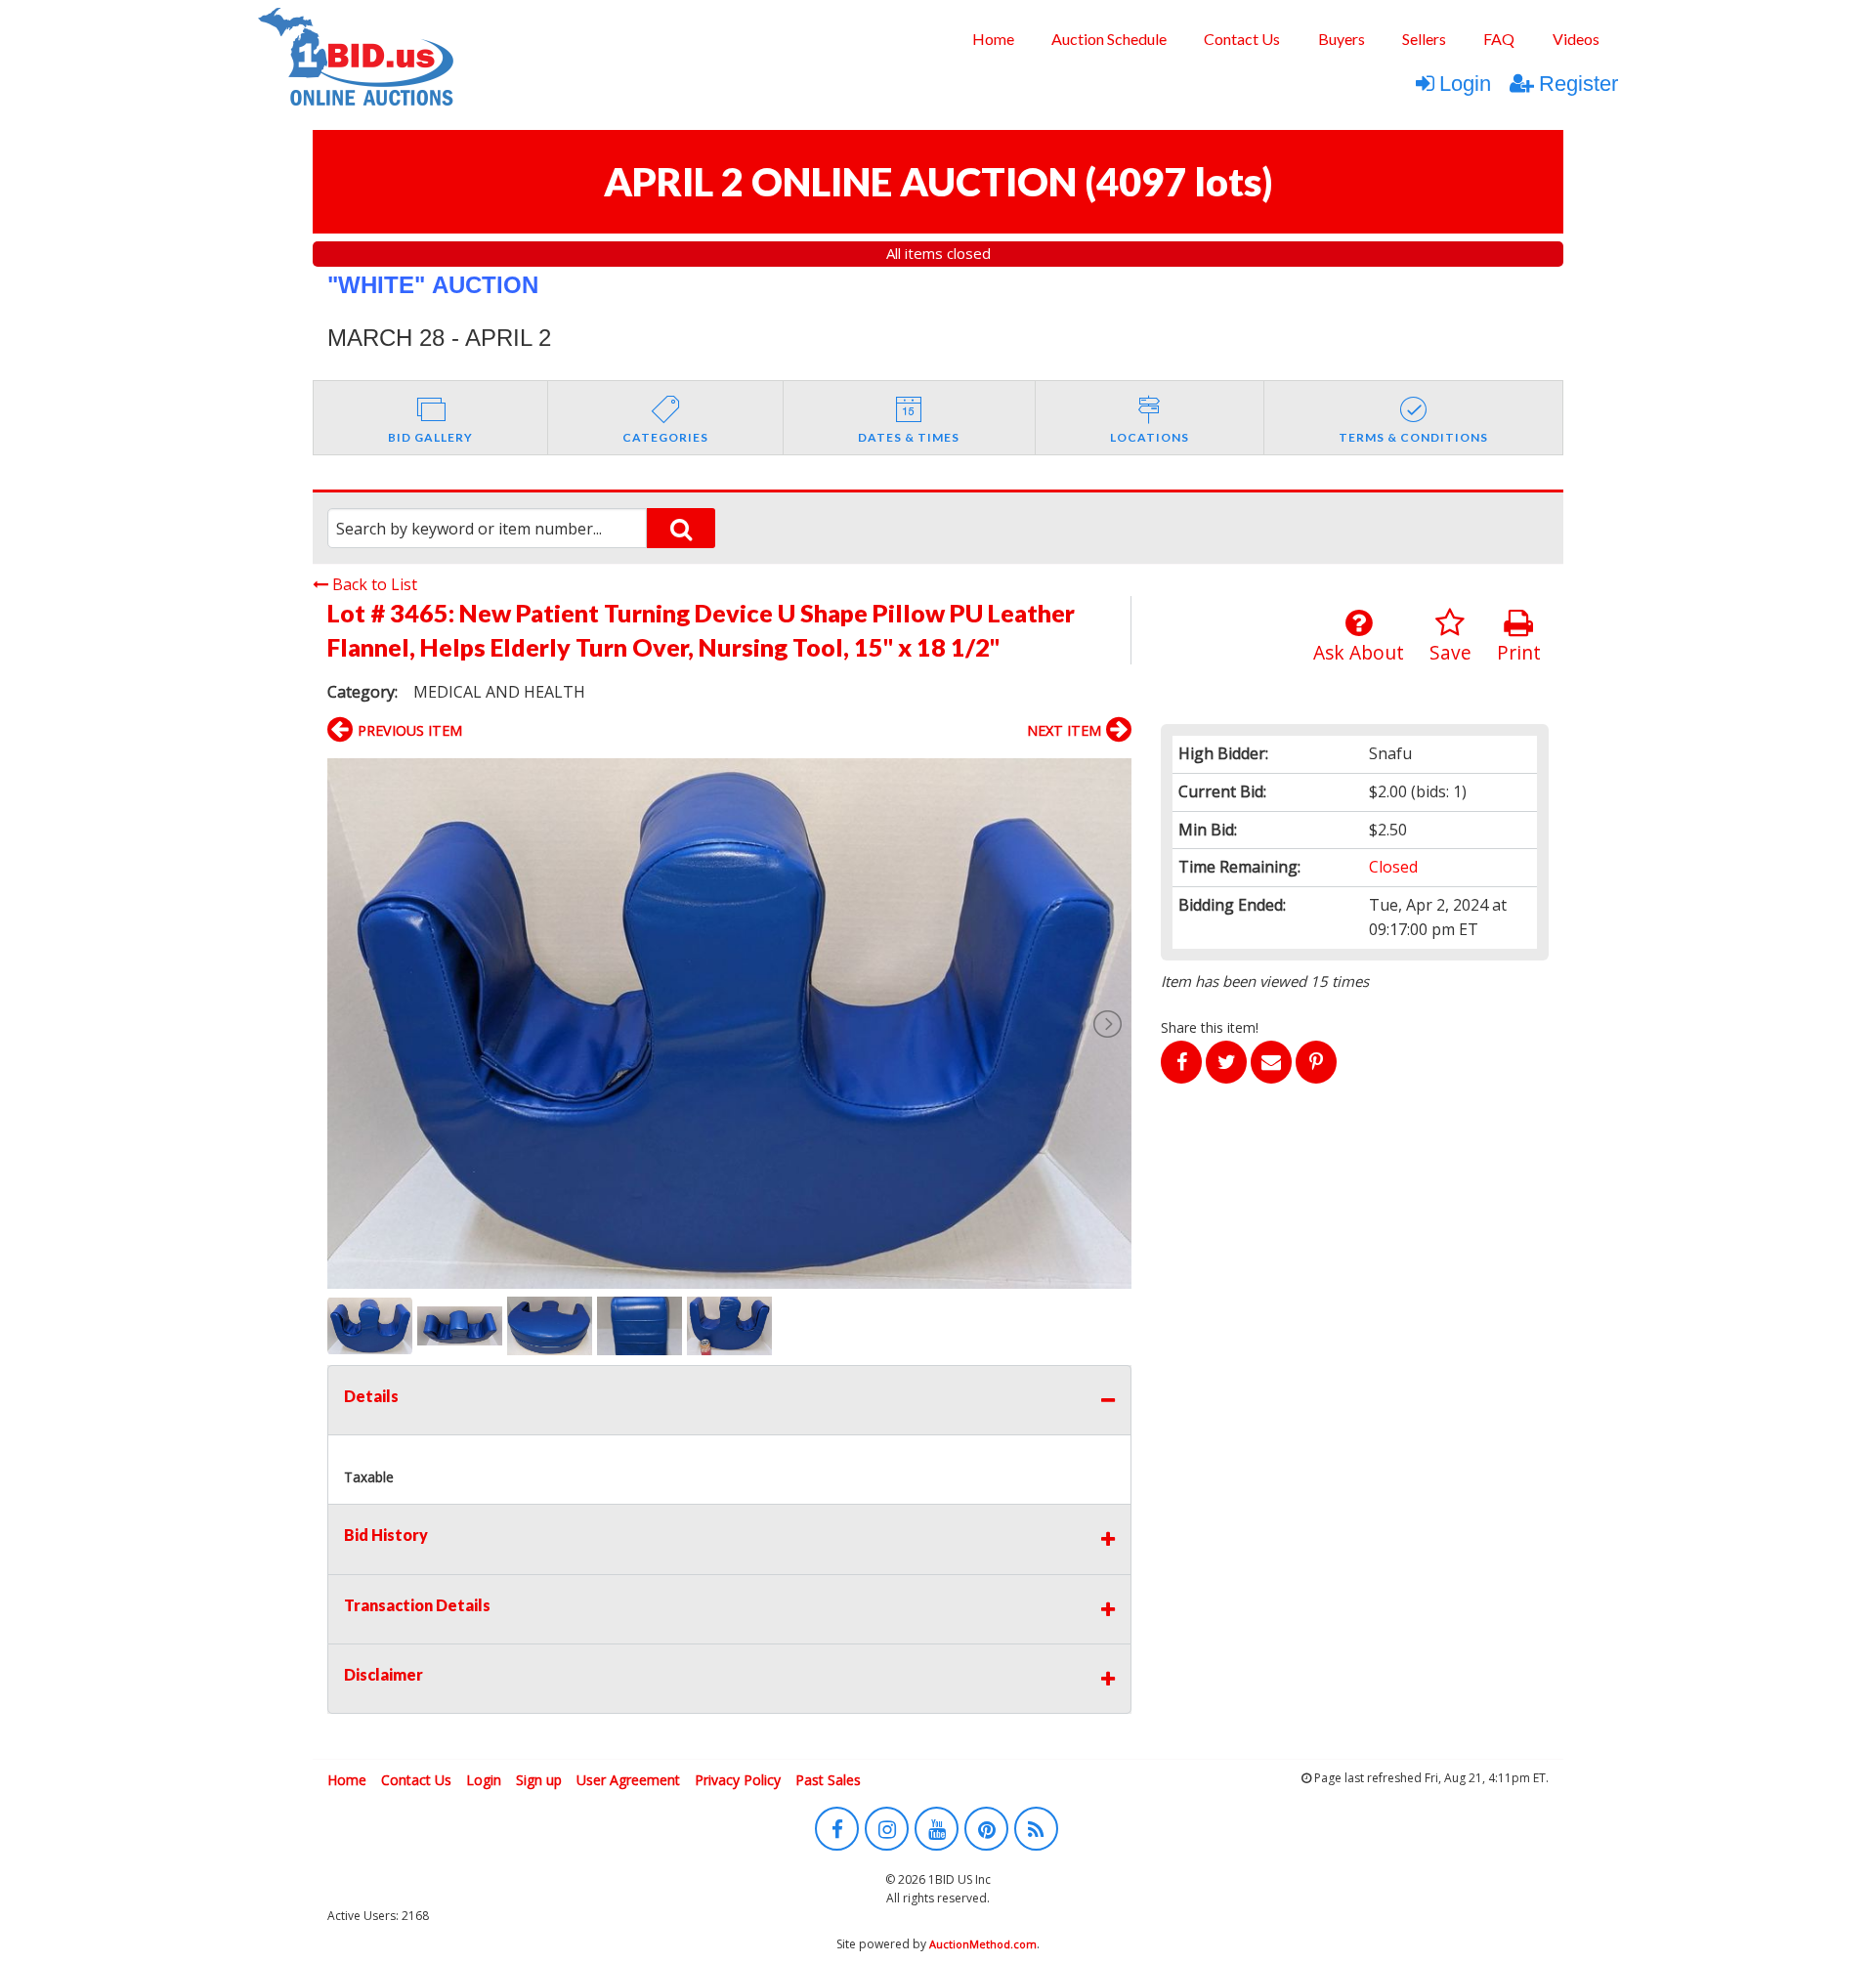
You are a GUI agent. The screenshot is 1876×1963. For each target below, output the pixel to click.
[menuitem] (992, 39)
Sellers (1424, 39)
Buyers (1342, 39)
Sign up (539, 1780)
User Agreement (628, 1780)
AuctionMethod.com (983, 1944)
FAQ (1499, 39)
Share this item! (1210, 1027)
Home (993, 39)
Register (1578, 84)
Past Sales (828, 1780)
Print (1519, 652)
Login (1465, 84)
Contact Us (1242, 39)
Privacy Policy (738, 1780)
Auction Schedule (1109, 39)
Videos (1576, 39)
